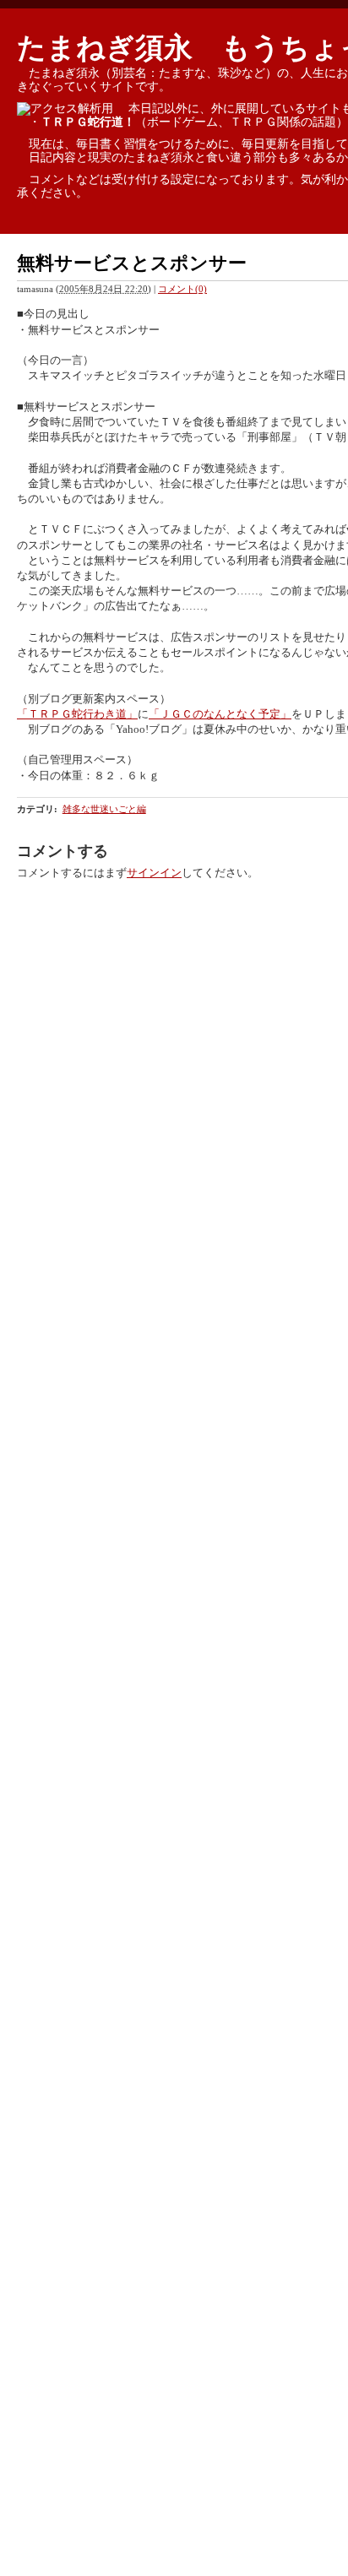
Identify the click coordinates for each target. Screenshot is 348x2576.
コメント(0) (182, 289)
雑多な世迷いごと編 (104, 809)
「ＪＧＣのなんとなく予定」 (220, 714)
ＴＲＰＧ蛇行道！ (88, 122)
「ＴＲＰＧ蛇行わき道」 (77, 714)
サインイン (154, 873)
